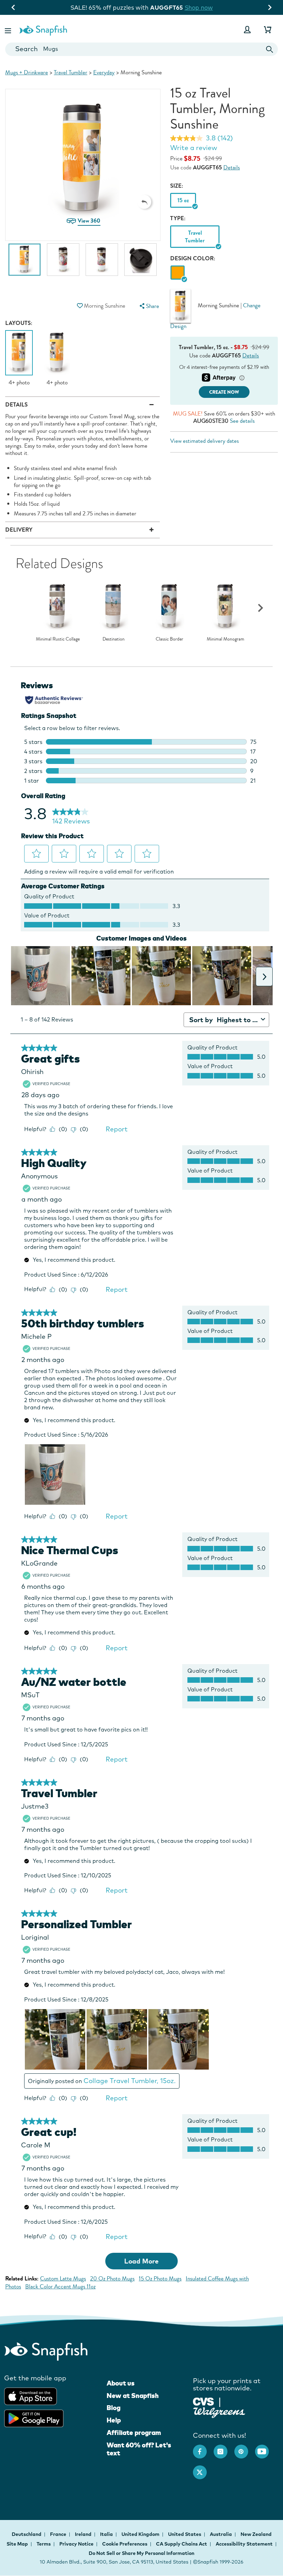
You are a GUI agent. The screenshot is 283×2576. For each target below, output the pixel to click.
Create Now (224, 392)
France (59, 2534)
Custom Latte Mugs (63, 2279)
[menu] (149, 306)
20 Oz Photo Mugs (112, 2279)
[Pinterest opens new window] (245, 2448)
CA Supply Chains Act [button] (182, 2544)
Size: (177, 186)
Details (232, 167)
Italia (107, 2534)
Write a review (194, 148)
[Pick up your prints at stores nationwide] (203, 2401)
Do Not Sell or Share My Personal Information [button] (141, 2553)
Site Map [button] (17, 2544)
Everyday (104, 72)
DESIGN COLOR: (193, 258)
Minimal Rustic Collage (58, 639)
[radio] (178, 273)
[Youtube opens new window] (265, 2448)
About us (121, 2383)
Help (114, 2420)
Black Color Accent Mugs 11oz (60, 2286)
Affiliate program (134, 2433)
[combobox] (141, 49)
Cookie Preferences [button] (125, 2544)
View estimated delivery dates (204, 441)
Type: (178, 218)
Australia (221, 2534)
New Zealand (256, 2534)
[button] (9, 30)
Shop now (200, 7)
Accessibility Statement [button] (244, 2544)
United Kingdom (141, 2534)
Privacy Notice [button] (76, 2544)
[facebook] (203, 2448)
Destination (114, 639)
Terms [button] (44, 2544)
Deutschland (27, 2534)
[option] (25, 263)
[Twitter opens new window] (203, 2469)
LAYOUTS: (19, 323)
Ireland (84, 2534)
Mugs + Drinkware (27, 72)
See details (242, 421)
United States (185, 2534)
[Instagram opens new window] (224, 2448)
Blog (114, 2408)
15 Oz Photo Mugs (160, 2279)
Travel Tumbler (71, 72)
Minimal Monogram (226, 639)
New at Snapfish (133, 2396)
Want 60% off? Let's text (139, 2449)
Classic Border (169, 639)
